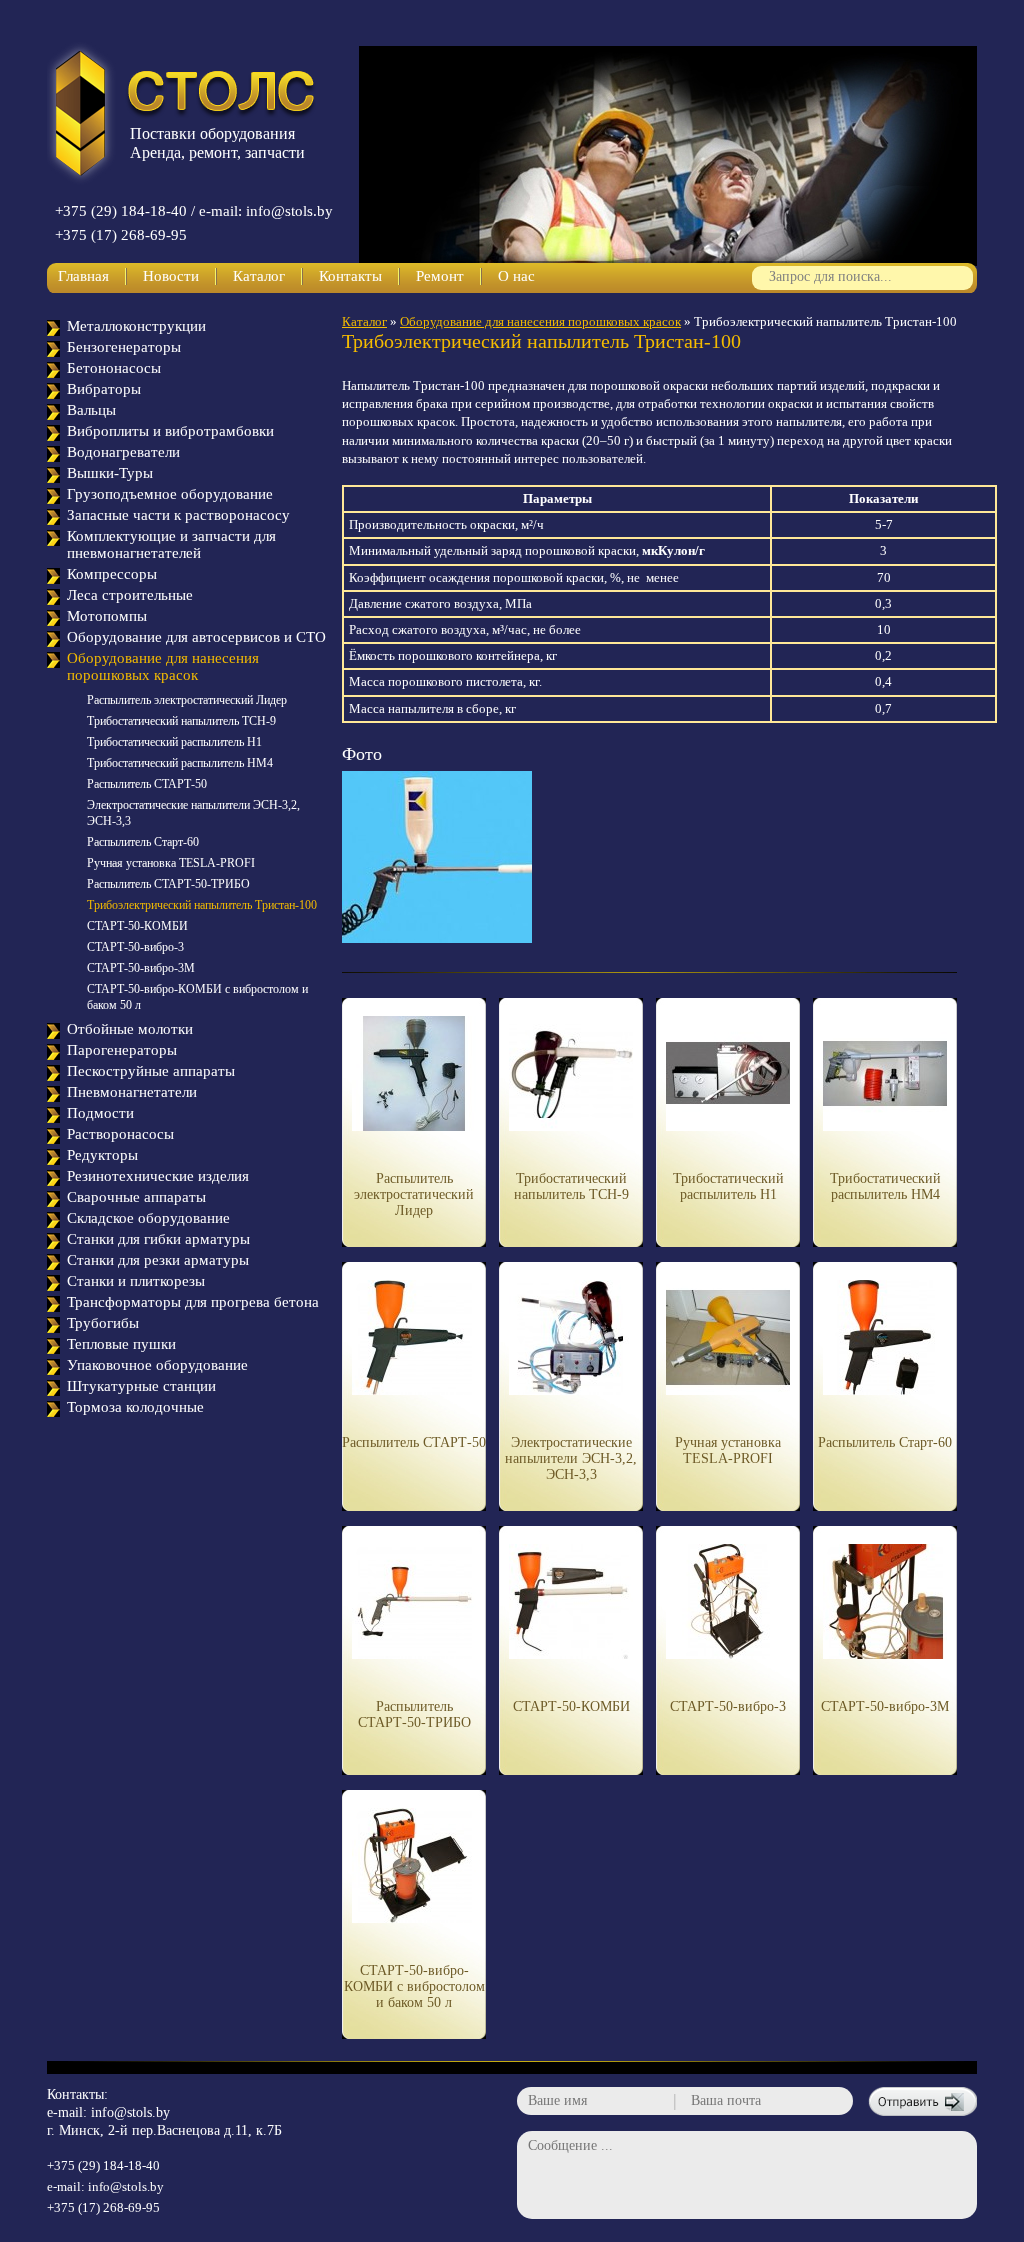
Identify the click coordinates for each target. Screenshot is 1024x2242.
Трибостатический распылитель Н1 (174, 742)
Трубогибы (103, 1323)
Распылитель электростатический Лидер (187, 700)
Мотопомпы (107, 616)
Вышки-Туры (110, 473)
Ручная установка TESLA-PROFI (171, 863)
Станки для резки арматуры (158, 1260)
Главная (83, 276)
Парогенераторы (122, 1050)
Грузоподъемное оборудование (170, 494)
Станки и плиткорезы (136, 1281)
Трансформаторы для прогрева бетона (193, 1302)
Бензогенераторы (124, 347)
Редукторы (102, 1155)
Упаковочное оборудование (157, 1365)
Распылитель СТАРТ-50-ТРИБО (168, 884)
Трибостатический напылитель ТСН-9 (181, 721)
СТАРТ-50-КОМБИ (137, 926)
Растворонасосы (120, 1134)
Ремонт (440, 276)
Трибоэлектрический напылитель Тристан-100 (202, 905)
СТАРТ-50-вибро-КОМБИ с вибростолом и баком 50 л (414, 1986)
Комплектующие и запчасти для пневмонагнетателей (171, 544)
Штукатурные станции (141, 1386)
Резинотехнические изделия (158, 1176)
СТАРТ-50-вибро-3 (135, 947)
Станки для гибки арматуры (158, 1239)
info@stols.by (130, 2112)
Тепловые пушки (121, 1344)
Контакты (350, 276)
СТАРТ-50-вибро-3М (141, 968)
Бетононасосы (114, 368)
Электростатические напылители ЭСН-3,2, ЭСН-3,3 (571, 1458)
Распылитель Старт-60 (143, 842)
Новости (171, 276)
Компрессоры (112, 574)
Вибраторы (104, 389)
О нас (516, 276)
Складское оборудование (148, 1218)
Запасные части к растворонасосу (178, 515)
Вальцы (91, 410)
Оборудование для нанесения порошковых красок (163, 666)
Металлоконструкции (136, 326)
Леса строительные (130, 595)
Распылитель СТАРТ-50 (147, 784)
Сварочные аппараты (136, 1197)
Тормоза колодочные (135, 1407)
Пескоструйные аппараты (151, 1071)
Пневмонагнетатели (132, 1092)
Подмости (100, 1113)
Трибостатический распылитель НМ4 (180, 763)
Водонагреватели (123, 452)
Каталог (259, 276)
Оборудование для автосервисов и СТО (196, 637)
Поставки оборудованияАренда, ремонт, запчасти (217, 143)
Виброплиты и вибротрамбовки (170, 431)
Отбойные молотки (130, 1029)
